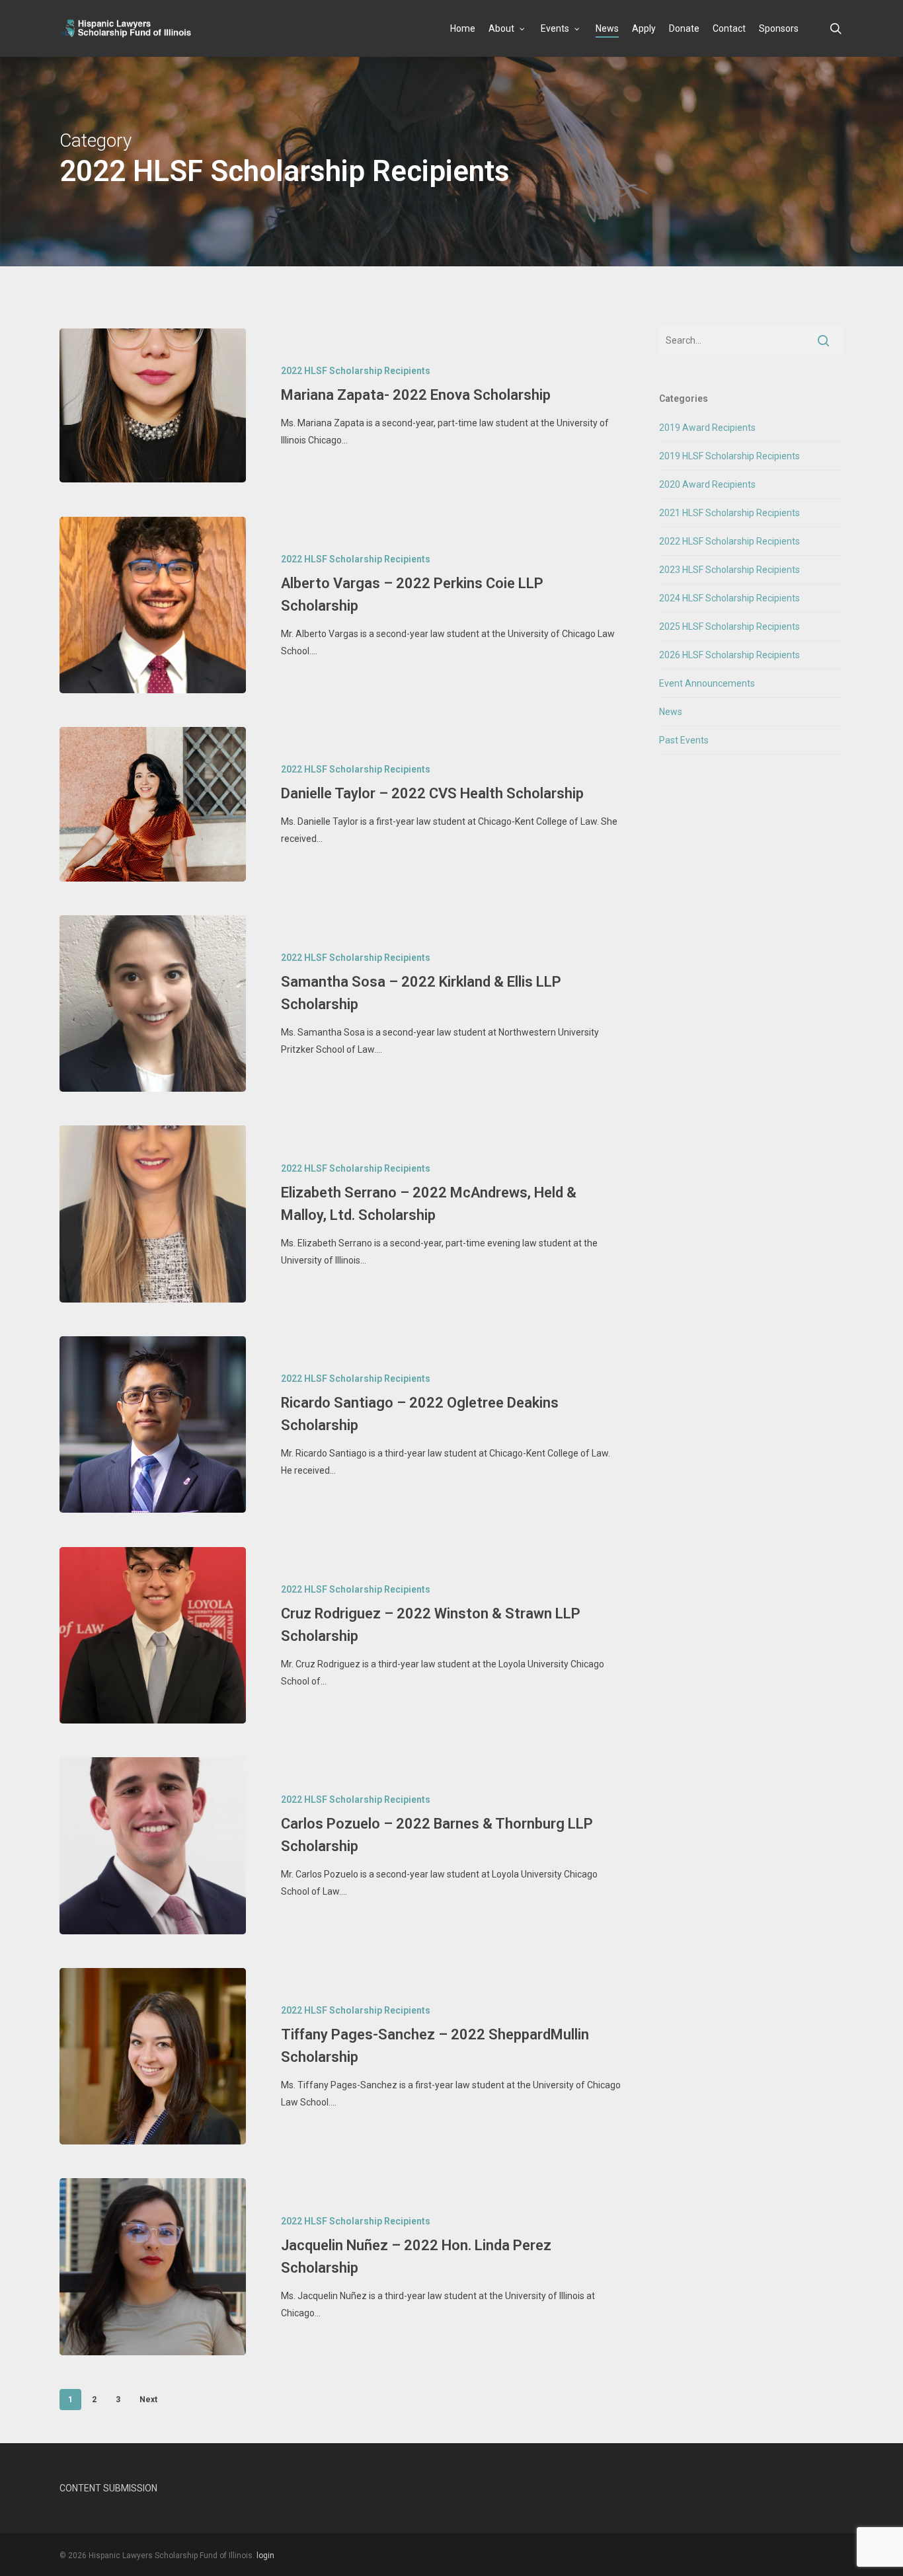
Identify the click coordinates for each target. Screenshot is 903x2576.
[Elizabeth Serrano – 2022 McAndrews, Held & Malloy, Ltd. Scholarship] (153, 1214)
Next (148, 2400)
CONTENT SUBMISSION (108, 2488)
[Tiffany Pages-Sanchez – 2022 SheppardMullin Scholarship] (153, 2056)
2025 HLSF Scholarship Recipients (729, 626)
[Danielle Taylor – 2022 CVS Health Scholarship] (153, 804)
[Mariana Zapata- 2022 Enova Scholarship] (153, 405)
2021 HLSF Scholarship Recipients (729, 513)
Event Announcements (707, 683)
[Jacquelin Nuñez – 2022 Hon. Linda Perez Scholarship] (153, 2266)
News (671, 712)
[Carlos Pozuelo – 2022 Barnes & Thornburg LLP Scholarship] (153, 1845)
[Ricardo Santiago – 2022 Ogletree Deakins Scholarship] (153, 1424)
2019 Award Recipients (707, 428)
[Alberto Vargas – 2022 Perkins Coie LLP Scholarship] (153, 605)
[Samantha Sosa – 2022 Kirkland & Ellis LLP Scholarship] (153, 1004)
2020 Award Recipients (707, 484)
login (265, 2556)
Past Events (684, 740)
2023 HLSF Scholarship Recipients (729, 570)
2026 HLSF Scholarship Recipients (729, 655)
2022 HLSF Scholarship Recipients (356, 371)
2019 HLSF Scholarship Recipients (729, 456)
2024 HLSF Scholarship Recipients (729, 598)
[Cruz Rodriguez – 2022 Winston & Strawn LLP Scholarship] (153, 1635)
